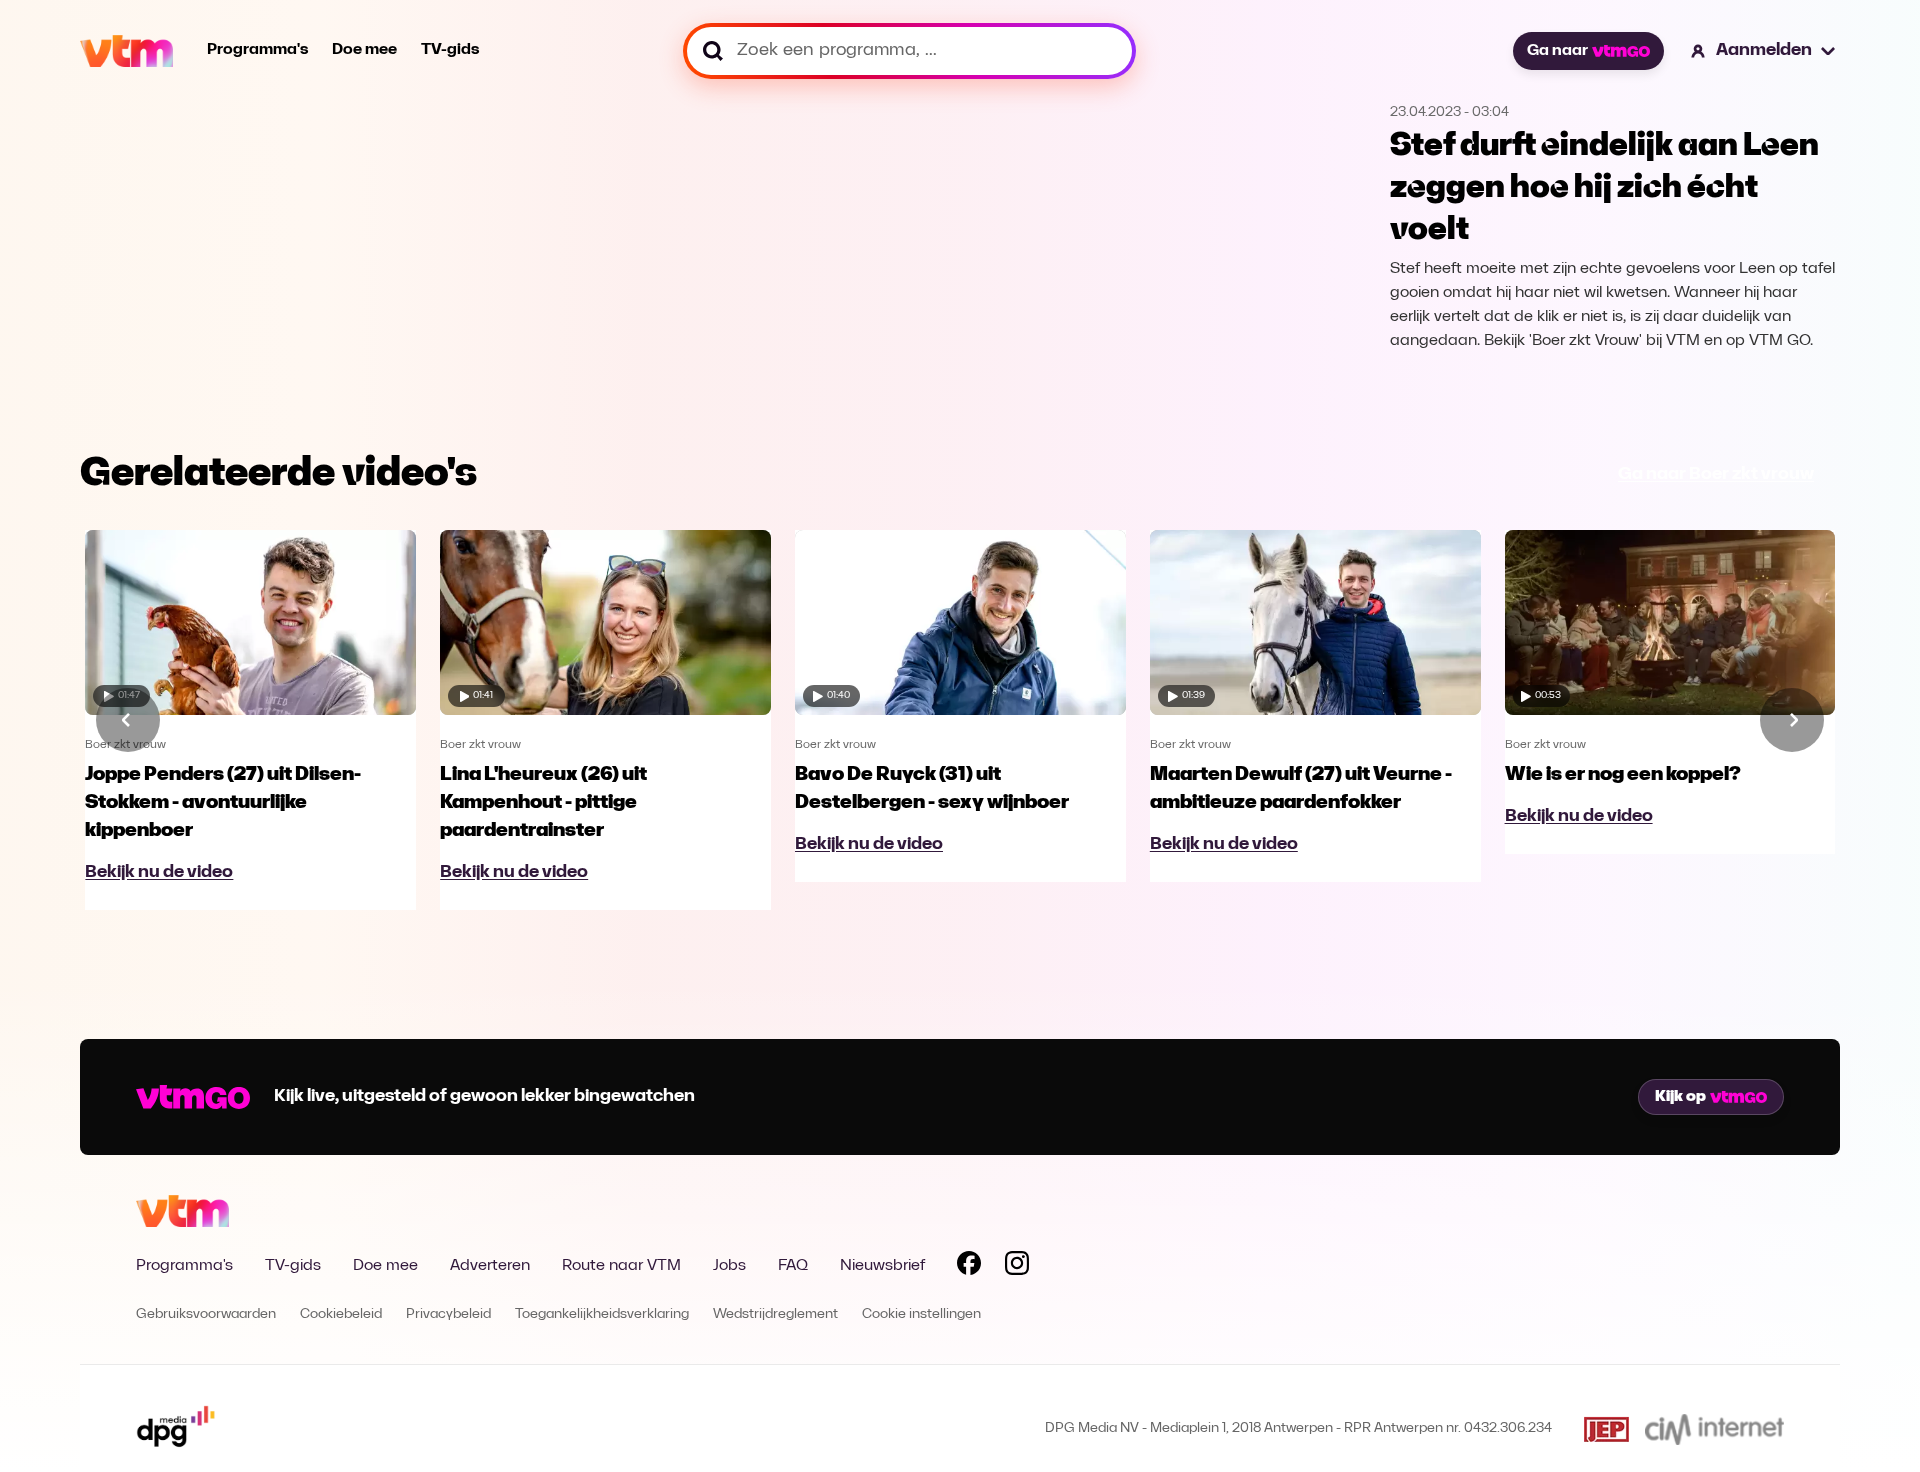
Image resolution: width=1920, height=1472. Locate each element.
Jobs (729, 1266)
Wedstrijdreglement (775, 1314)
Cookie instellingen (921, 1314)
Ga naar (1557, 51)
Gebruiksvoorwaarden (206, 1314)
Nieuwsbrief (882, 1266)
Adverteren (490, 1266)
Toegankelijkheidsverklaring (602, 1314)
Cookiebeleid (341, 1314)
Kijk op (1680, 1097)
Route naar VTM (621, 1266)
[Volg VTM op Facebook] (969, 1267)
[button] (1764, 51)
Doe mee (364, 50)
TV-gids (450, 50)
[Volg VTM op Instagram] (1017, 1267)
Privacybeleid (448, 1314)
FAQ (793, 1266)
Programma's (257, 50)
